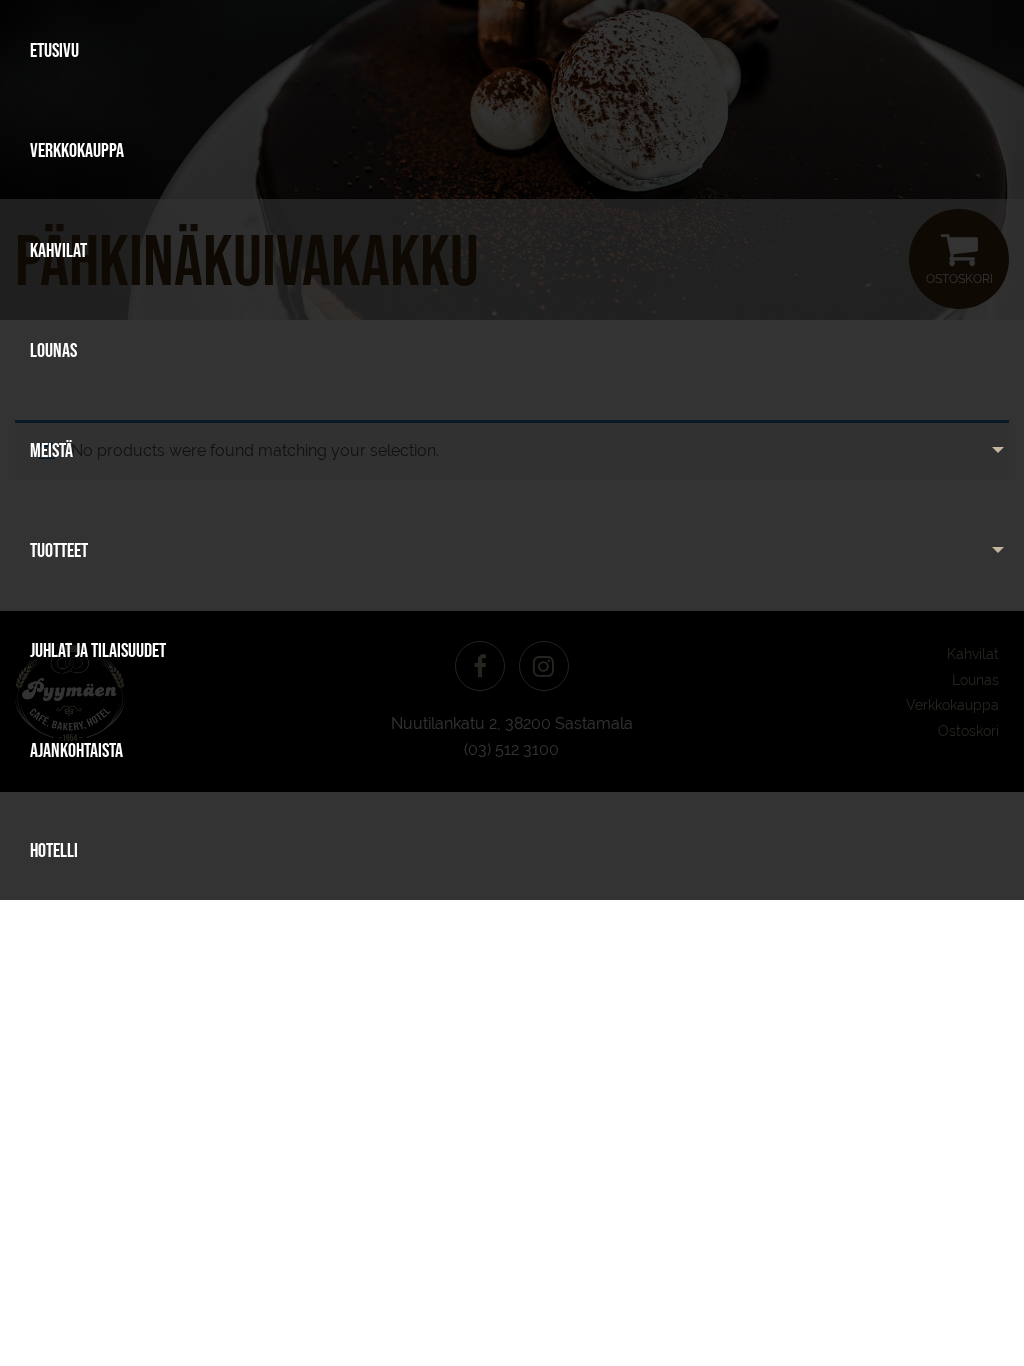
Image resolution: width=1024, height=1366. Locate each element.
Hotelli (54, 850)
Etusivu (54, 50)
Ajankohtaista (76, 750)
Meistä (51, 450)
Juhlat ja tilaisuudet (98, 650)
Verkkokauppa (77, 150)
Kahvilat (58, 250)
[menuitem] (512, 50)
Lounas (53, 350)
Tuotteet (59, 550)
